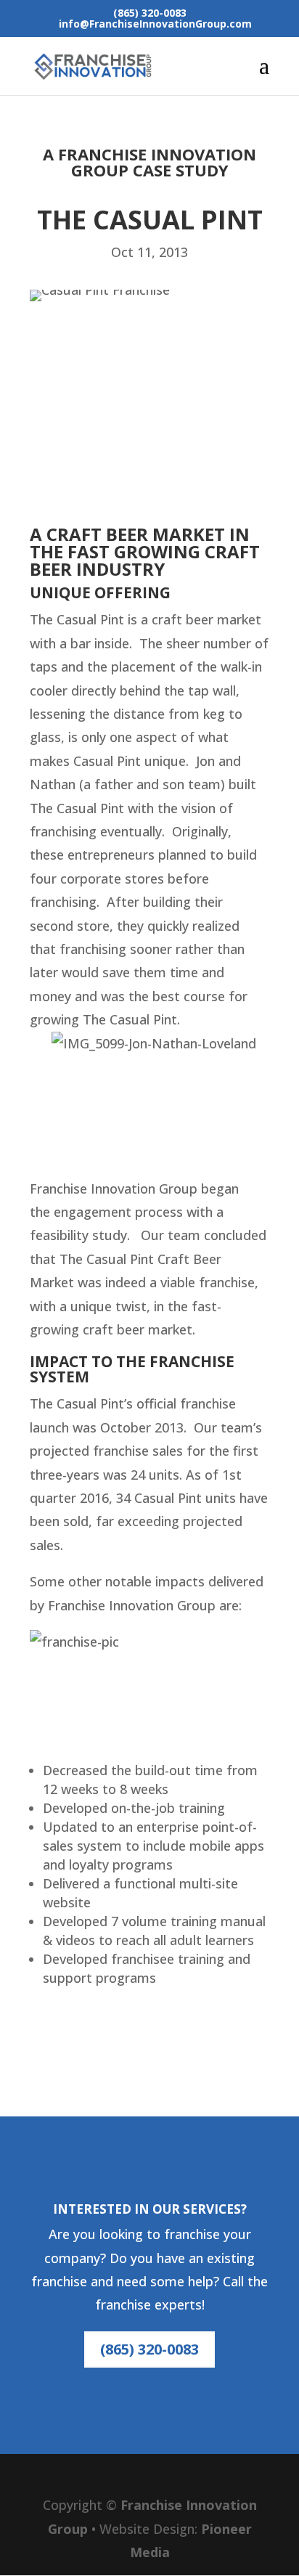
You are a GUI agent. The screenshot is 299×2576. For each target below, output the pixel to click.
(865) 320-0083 (149, 2349)
